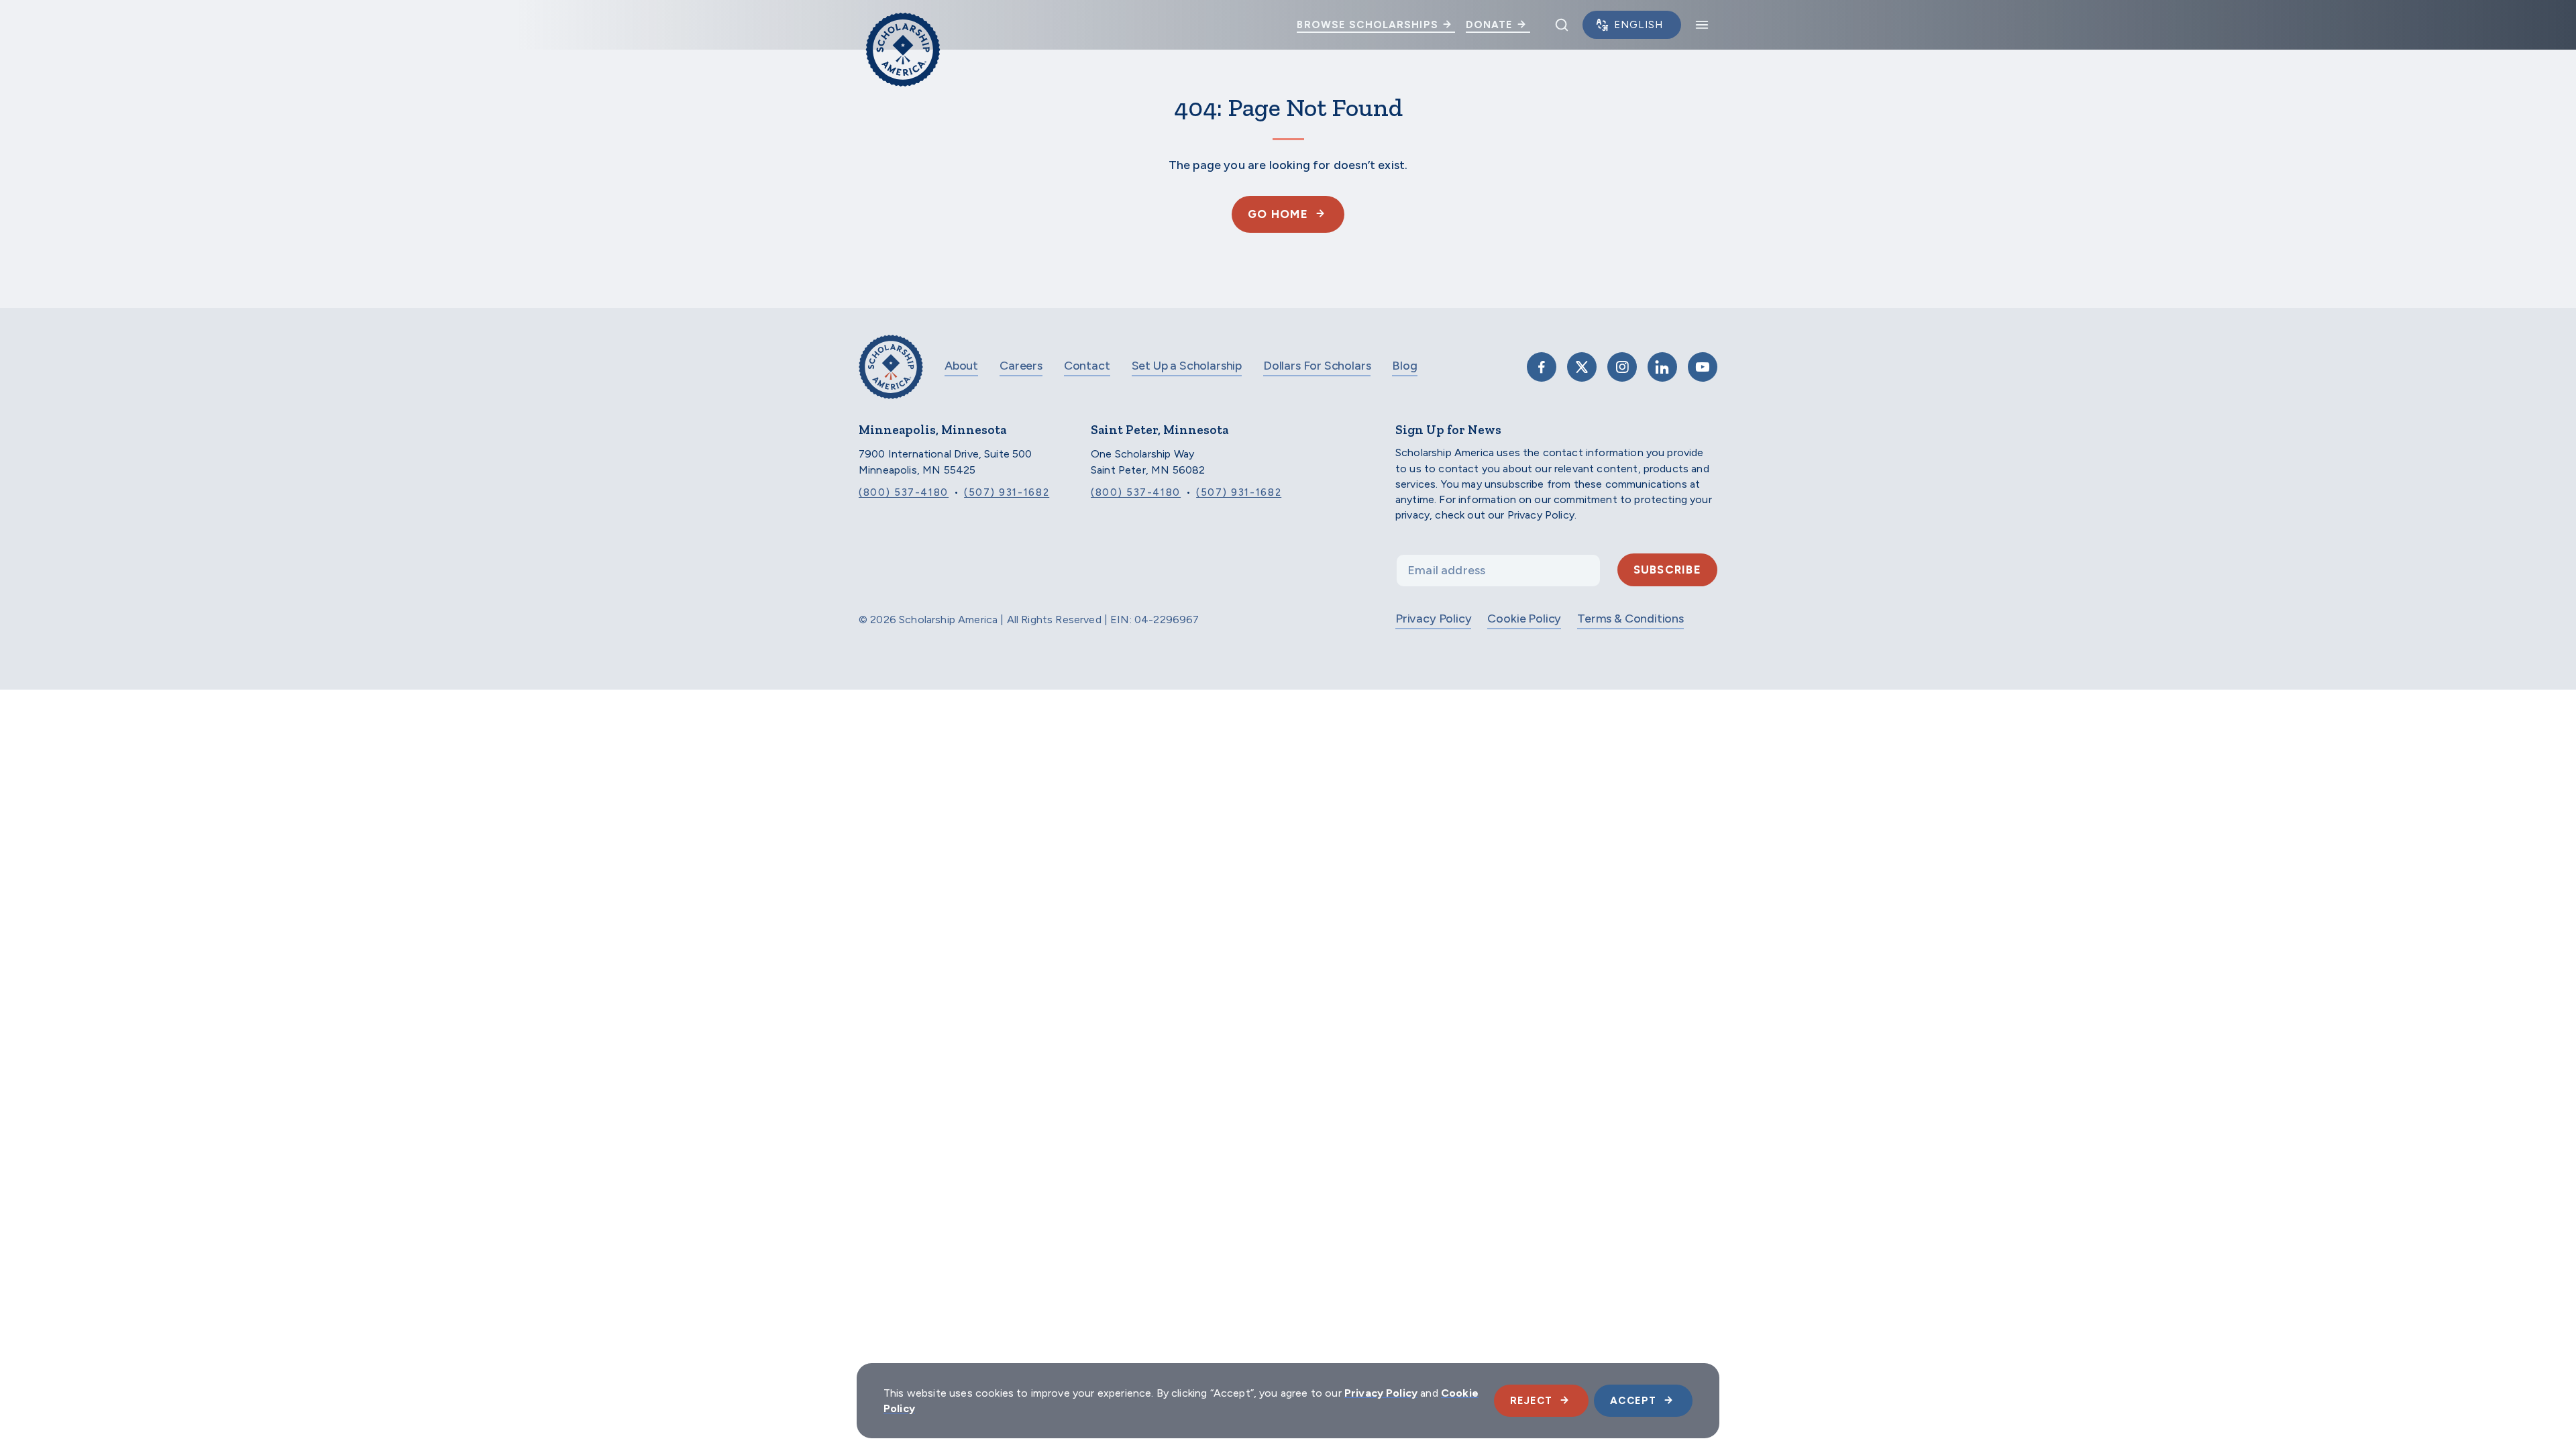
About (961, 366)
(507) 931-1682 (1007, 492)
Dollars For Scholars (1317, 366)
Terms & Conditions (1630, 619)
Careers (1021, 366)
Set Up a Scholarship (1187, 366)
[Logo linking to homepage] (903, 25)
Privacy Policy (1433, 619)
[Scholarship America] (891, 377)
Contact (1087, 366)
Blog (1404, 366)
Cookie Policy (1524, 619)
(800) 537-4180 (904, 492)
